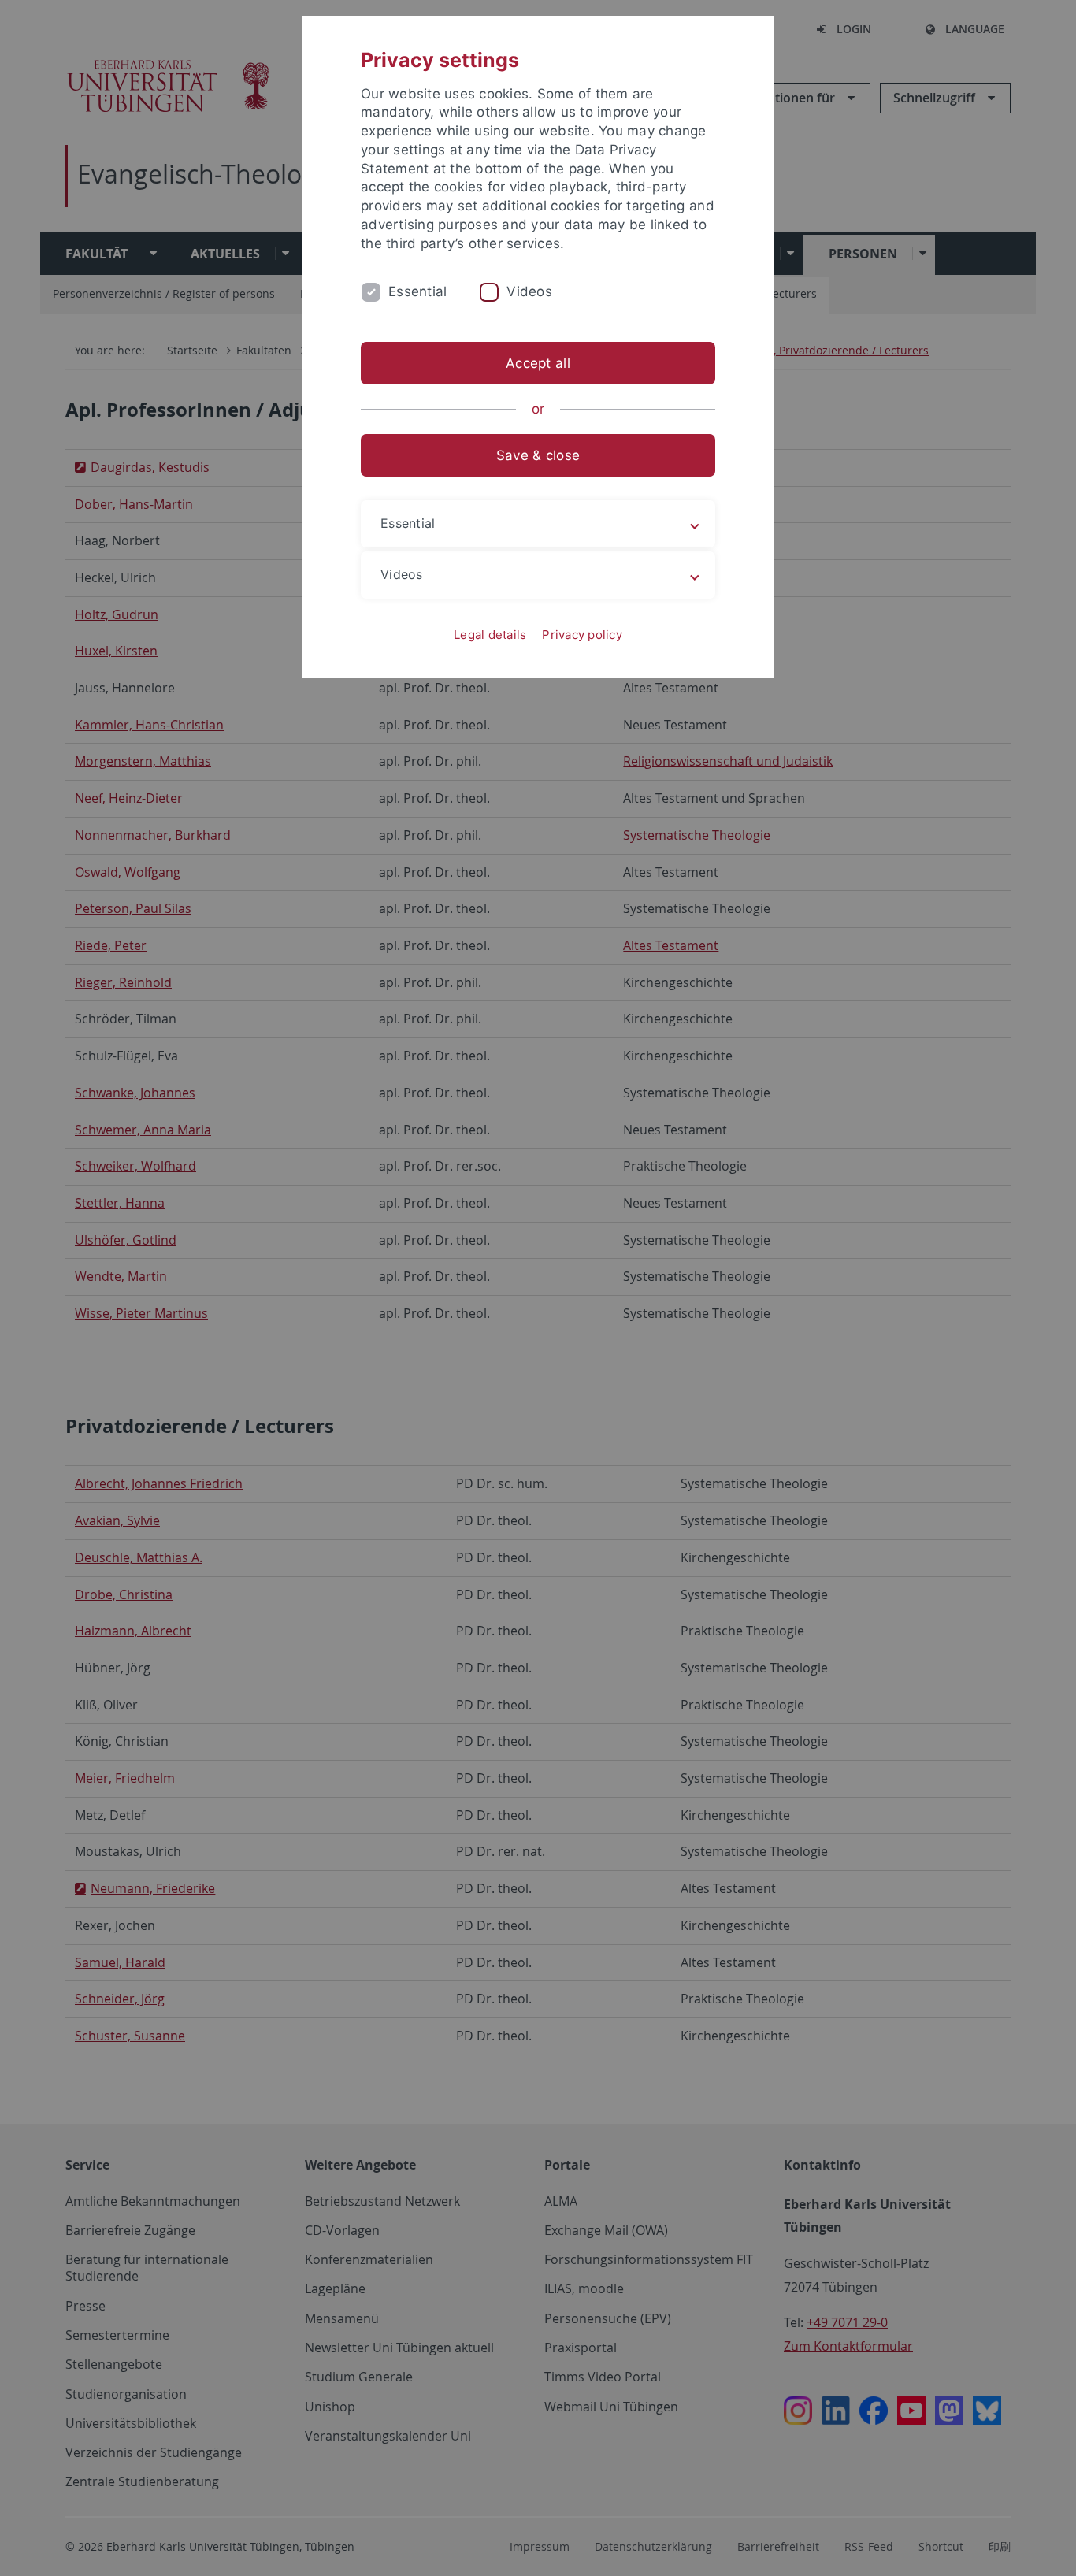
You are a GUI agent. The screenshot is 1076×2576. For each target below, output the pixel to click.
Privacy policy (582, 635)
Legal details (490, 635)
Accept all (538, 363)
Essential (417, 291)
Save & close (538, 455)
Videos (529, 291)
